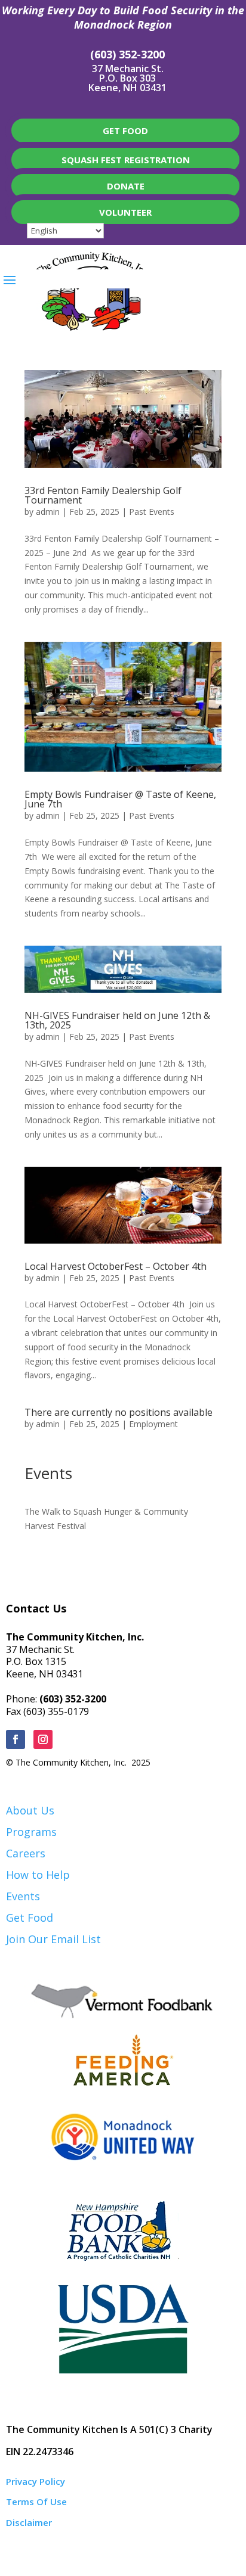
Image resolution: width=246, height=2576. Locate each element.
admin (48, 512)
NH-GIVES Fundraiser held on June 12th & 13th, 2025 (117, 1020)
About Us (30, 1810)
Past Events (152, 512)
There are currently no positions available (119, 1412)
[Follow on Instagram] (43, 1739)
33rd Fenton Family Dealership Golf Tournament (103, 495)
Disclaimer (29, 2522)
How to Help (38, 1875)
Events (23, 1896)
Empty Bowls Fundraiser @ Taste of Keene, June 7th (120, 799)
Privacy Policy (36, 2481)
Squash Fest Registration (126, 160)
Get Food (30, 1918)
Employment (153, 1424)
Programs (31, 1832)
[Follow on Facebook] (16, 1739)
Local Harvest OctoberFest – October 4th (116, 1266)
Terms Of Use (36, 2502)
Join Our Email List (53, 1939)
